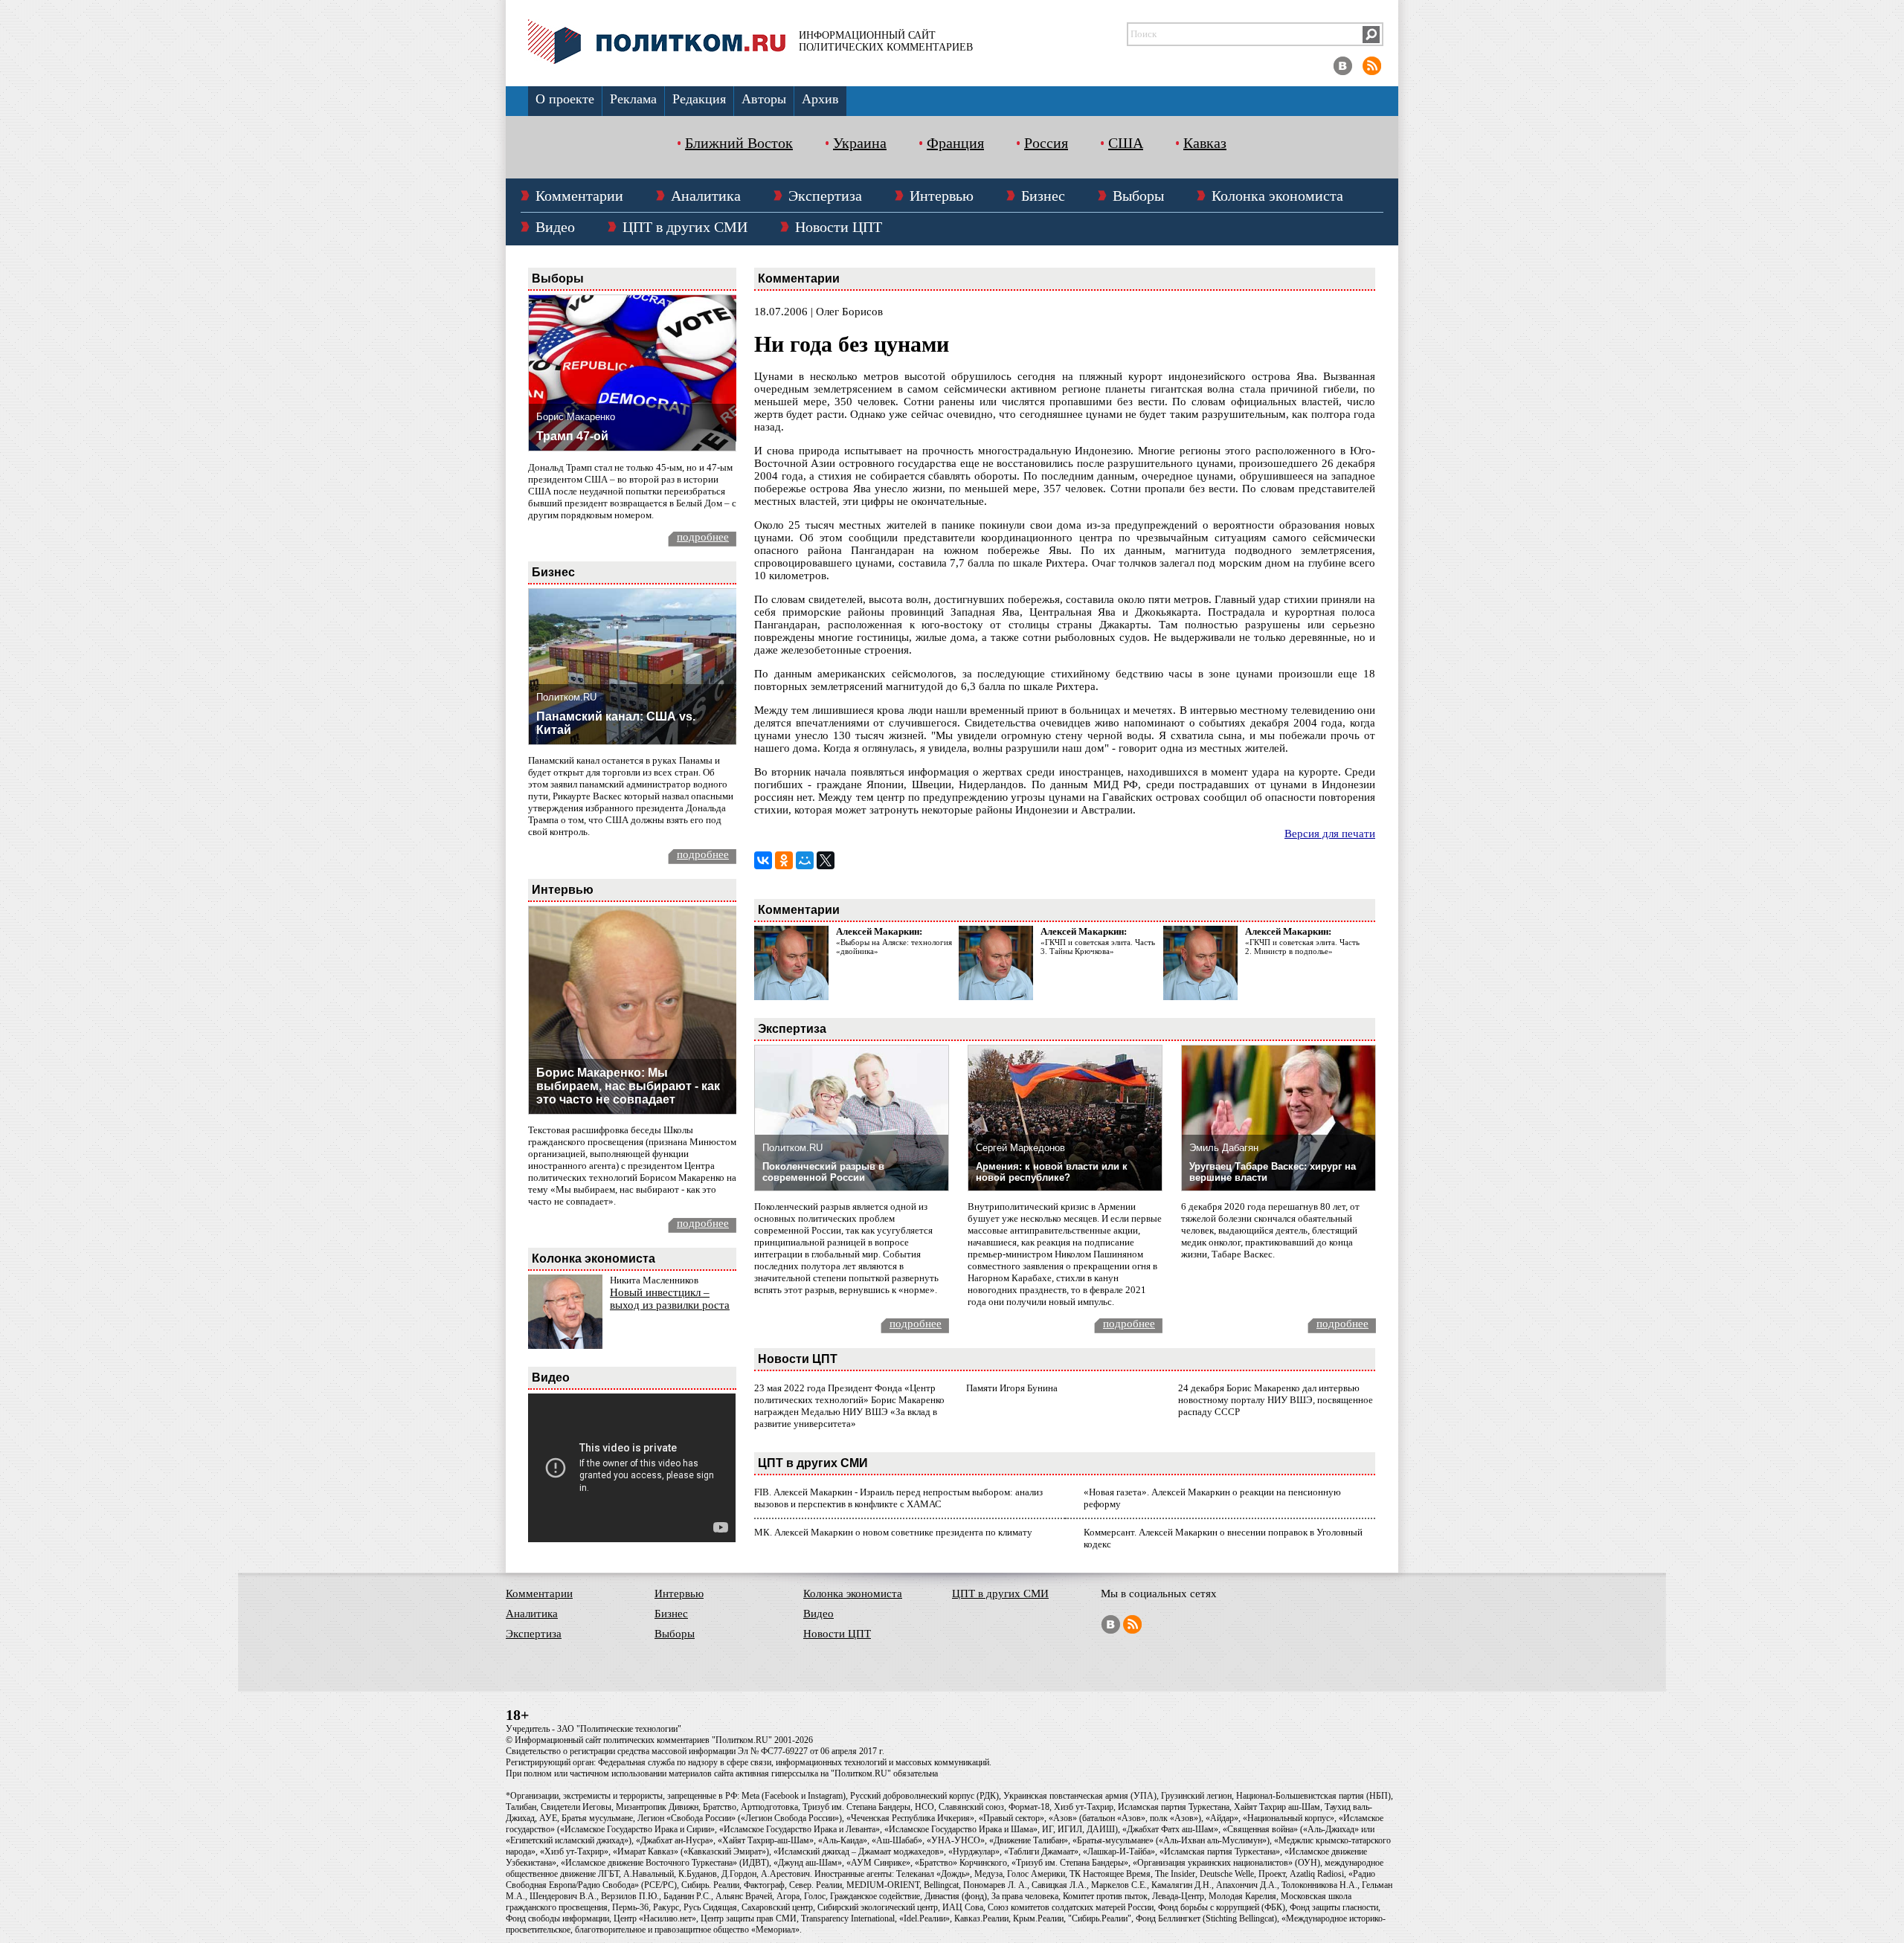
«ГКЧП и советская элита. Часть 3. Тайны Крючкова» (1098, 947)
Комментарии (579, 196)
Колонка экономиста (1277, 196)
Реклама (633, 99)
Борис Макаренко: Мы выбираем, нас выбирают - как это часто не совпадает (628, 1086)
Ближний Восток (739, 143)
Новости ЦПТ (839, 227)
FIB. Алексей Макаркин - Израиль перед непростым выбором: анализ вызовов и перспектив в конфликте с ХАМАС (898, 1498)
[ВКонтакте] (763, 860)
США (1126, 143)
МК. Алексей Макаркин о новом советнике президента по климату (893, 1532)
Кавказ (1205, 143)
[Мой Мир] (805, 860)
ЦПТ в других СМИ (685, 227)
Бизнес (1043, 196)
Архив (820, 99)
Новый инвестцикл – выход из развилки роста (670, 1299)
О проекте (565, 99)
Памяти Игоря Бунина (1012, 1388)
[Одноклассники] (784, 860)
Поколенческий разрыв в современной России (823, 1172)
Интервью (942, 196)
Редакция (699, 99)
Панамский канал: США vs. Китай (616, 723)
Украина (860, 143)
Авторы (764, 99)
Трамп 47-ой (572, 436)
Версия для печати (1330, 834)
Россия (1046, 143)
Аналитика (706, 196)
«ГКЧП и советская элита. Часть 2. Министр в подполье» (1302, 947)
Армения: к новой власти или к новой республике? (1052, 1172)
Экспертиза (825, 196)
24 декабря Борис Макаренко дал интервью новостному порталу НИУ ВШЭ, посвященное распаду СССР (1276, 1400)
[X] (826, 860)
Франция (955, 143)
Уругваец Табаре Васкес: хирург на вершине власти (1273, 1172)
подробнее (703, 537)
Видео (555, 227)
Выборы (1138, 196)
